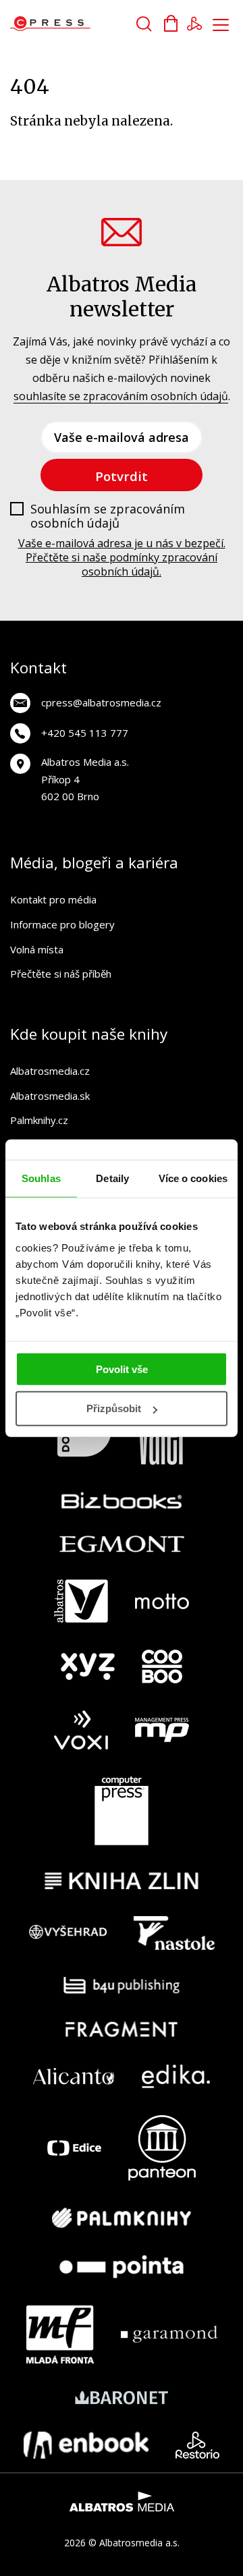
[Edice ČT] (74, 2148)
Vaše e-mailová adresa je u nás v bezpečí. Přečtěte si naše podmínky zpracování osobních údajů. (122, 557)
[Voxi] (81, 1730)
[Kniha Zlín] (122, 1881)
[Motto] (162, 1601)
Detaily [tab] (112, 1178)
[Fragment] (122, 2029)
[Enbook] (86, 2445)
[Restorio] (197, 2445)
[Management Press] (162, 1730)
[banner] (87, 24)
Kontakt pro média (53, 899)
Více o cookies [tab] (193, 1178)
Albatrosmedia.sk (50, 1096)
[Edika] (176, 2076)
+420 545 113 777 (85, 733)
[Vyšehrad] (68, 1933)
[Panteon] (162, 2148)
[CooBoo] (162, 1667)
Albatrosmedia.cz (50, 1071)
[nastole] (174, 1933)
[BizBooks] (122, 1500)
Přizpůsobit (114, 1408)
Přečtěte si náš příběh (61, 974)
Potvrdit (122, 476)
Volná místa (37, 949)
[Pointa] (122, 2267)
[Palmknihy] (122, 2218)
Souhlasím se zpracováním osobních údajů (108, 516)
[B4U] (122, 1985)
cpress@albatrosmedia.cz (101, 702)
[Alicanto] (74, 2076)
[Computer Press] (122, 1811)
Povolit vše (122, 1369)
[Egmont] (122, 1544)
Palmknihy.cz (39, 1120)
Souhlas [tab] (41, 1178)
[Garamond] (169, 2334)
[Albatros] (81, 1601)
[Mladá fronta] (60, 2334)
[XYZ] (88, 1667)
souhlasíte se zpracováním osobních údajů (121, 396)
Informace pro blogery (62, 924)
